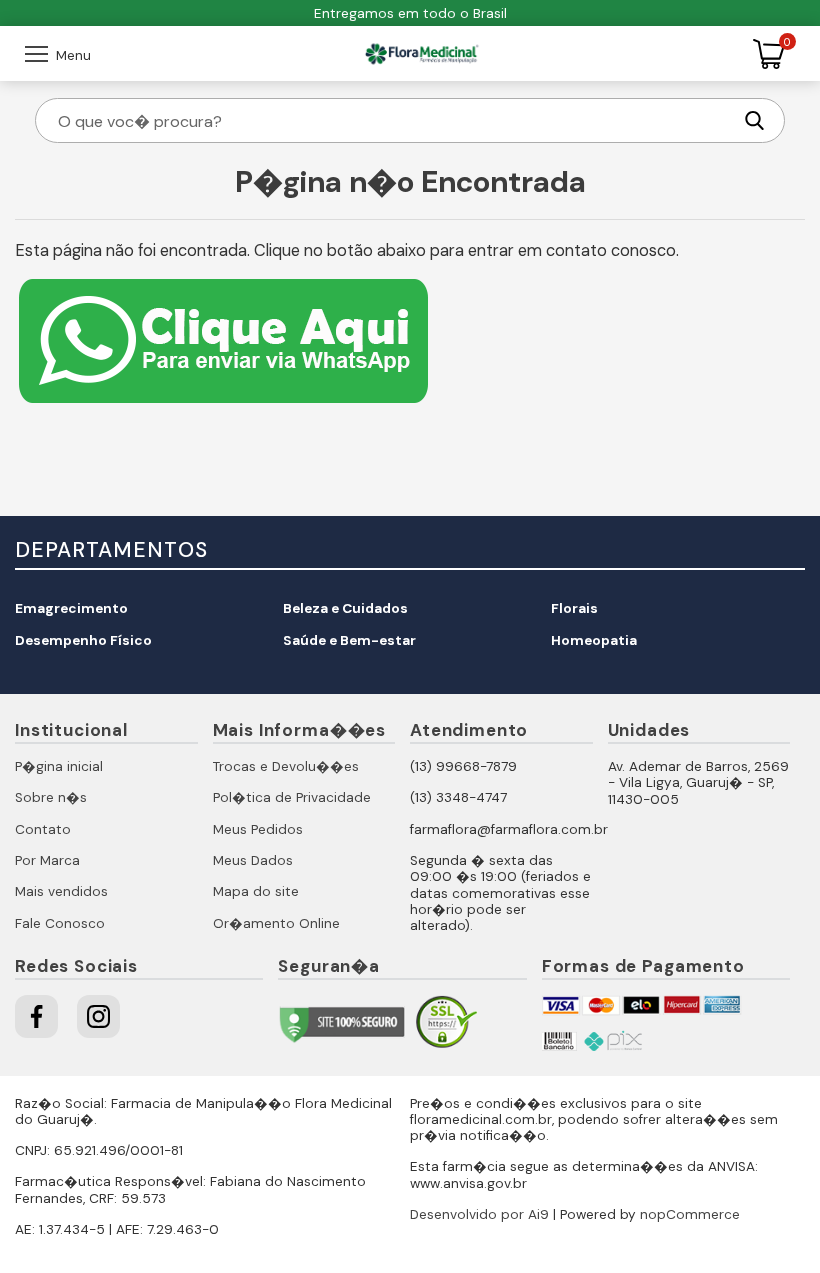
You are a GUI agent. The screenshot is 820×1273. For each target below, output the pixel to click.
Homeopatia (594, 640)
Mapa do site (256, 891)
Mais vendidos (61, 891)
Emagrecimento (71, 608)
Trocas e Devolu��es (286, 766)
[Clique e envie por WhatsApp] (223, 405)
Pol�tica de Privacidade (292, 797)
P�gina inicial (59, 766)
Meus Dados (253, 860)
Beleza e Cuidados (345, 608)
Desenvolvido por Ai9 (479, 1214)
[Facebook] (36, 1016)
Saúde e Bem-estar (349, 640)
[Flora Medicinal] (422, 54)
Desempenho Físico (83, 640)
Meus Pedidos (258, 829)
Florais (574, 608)
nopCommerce (690, 1214)
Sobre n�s (51, 797)
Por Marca (47, 860)
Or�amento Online (276, 923)
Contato (43, 829)
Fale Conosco (60, 923)
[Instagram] (98, 1016)
